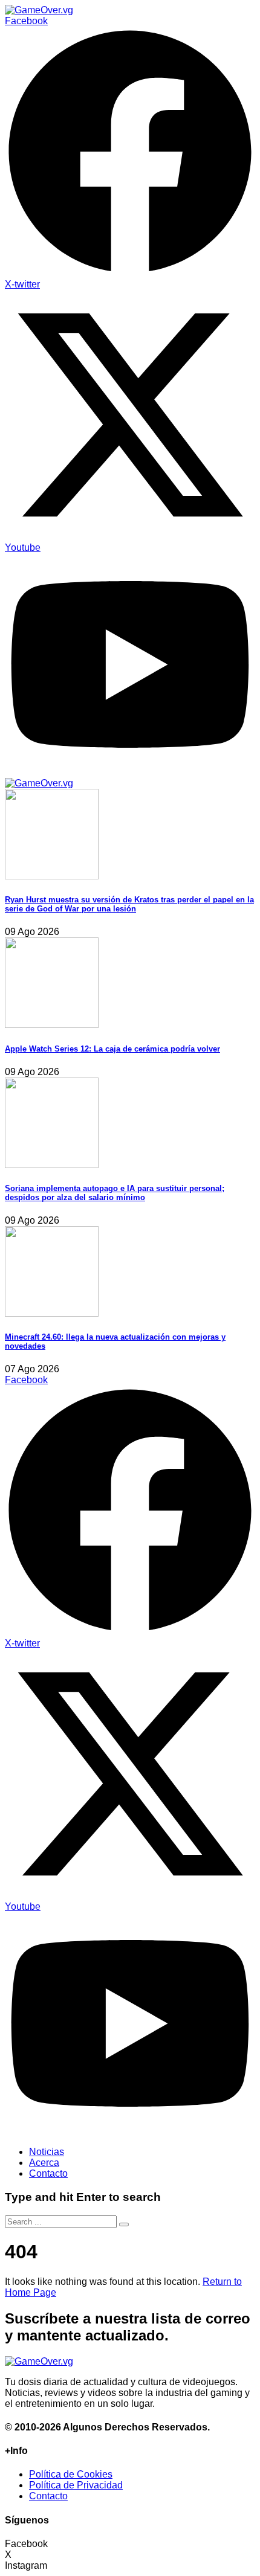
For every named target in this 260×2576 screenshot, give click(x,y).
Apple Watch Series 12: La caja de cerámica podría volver (112, 1049)
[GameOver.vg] (39, 10)
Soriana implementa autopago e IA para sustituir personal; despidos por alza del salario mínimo (115, 1193)
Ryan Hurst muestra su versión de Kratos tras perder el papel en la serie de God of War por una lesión (129, 904)
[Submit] (124, 2224)
